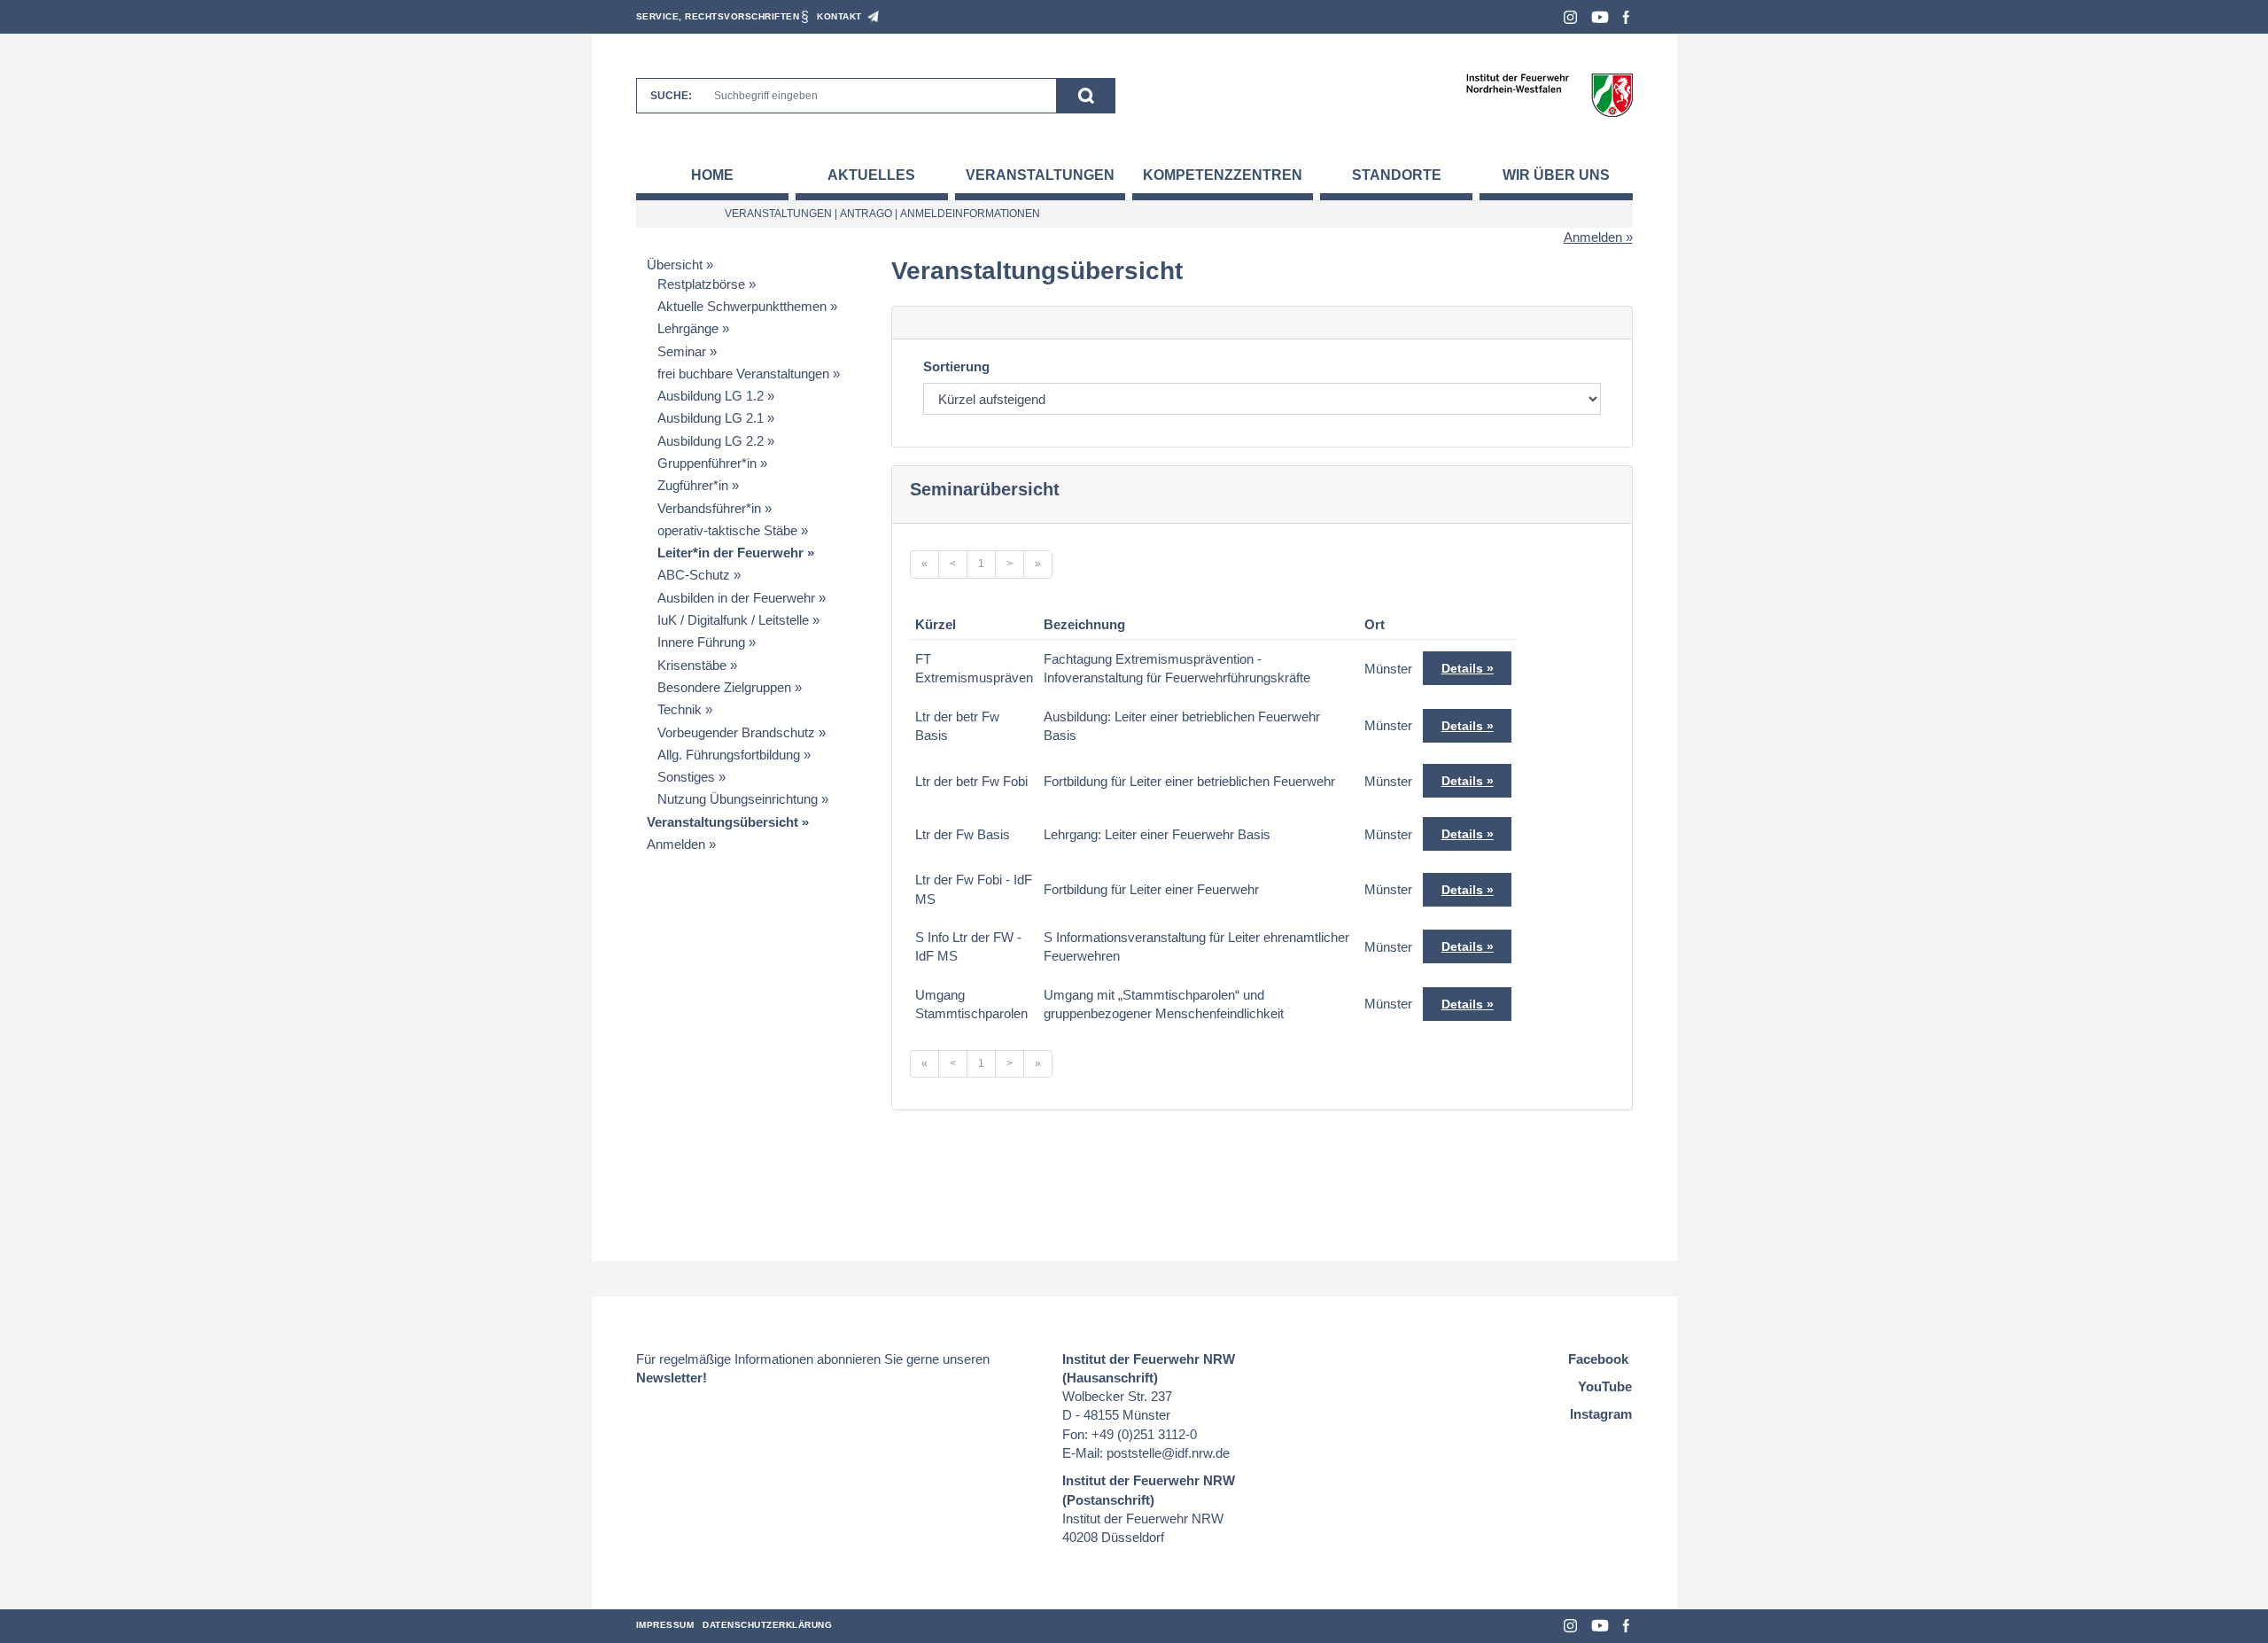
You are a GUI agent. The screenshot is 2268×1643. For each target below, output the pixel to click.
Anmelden (1593, 237)
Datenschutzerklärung (767, 1625)
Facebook (1626, 17)
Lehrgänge (688, 328)
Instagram (1570, 17)
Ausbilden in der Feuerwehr (736, 598)
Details (1462, 668)
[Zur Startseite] (1549, 94)
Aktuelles (871, 175)
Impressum (665, 1625)
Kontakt (839, 16)
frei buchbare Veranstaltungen (743, 374)
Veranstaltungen (1040, 175)
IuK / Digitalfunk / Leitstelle (733, 620)
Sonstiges (686, 777)
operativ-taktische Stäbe (727, 530)
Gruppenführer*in (707, 463)
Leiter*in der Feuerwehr (730, 553)
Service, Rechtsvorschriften (718, 16)
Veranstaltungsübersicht (722, 822)
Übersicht (675, 265)
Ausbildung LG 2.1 (711, 418)
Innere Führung (701, 642)
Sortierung (956, 366)
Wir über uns (1556, 175)
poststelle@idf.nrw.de (1168, 1453)
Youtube (1600, 17)
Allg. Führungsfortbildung (729, 755)
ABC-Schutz (694, 575)
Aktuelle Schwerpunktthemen (742, 306)
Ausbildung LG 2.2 (711, 441)
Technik (680, 709)
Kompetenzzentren (1223, 175)
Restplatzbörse (701, 284)
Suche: (671, 96)
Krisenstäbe (692, 665)
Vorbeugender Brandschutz (736, 732)
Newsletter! (672, 1378)
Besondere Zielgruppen (724, 687)
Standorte (1397, 175)
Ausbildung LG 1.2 (711, 396)
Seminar (682, 351)
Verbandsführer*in (709, 508)
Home (712, 175)
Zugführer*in (693, 485)
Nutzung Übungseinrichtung (738, 799)
